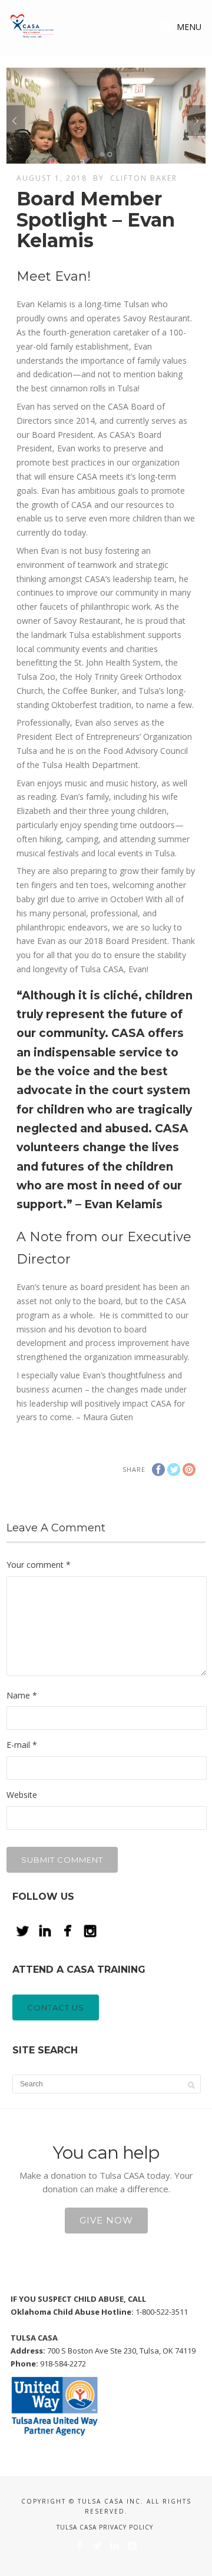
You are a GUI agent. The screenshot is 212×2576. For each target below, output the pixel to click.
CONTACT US (56, 2007)
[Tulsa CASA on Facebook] (79, 2546)
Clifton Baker (144, 178)
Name (22, 1695)
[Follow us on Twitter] (97, 2546)
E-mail (22, 1745)
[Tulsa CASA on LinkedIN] (115, 2546)
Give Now (106, 2220)
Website (22, 1795)
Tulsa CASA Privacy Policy (105, 2527)
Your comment (39, 1565)
